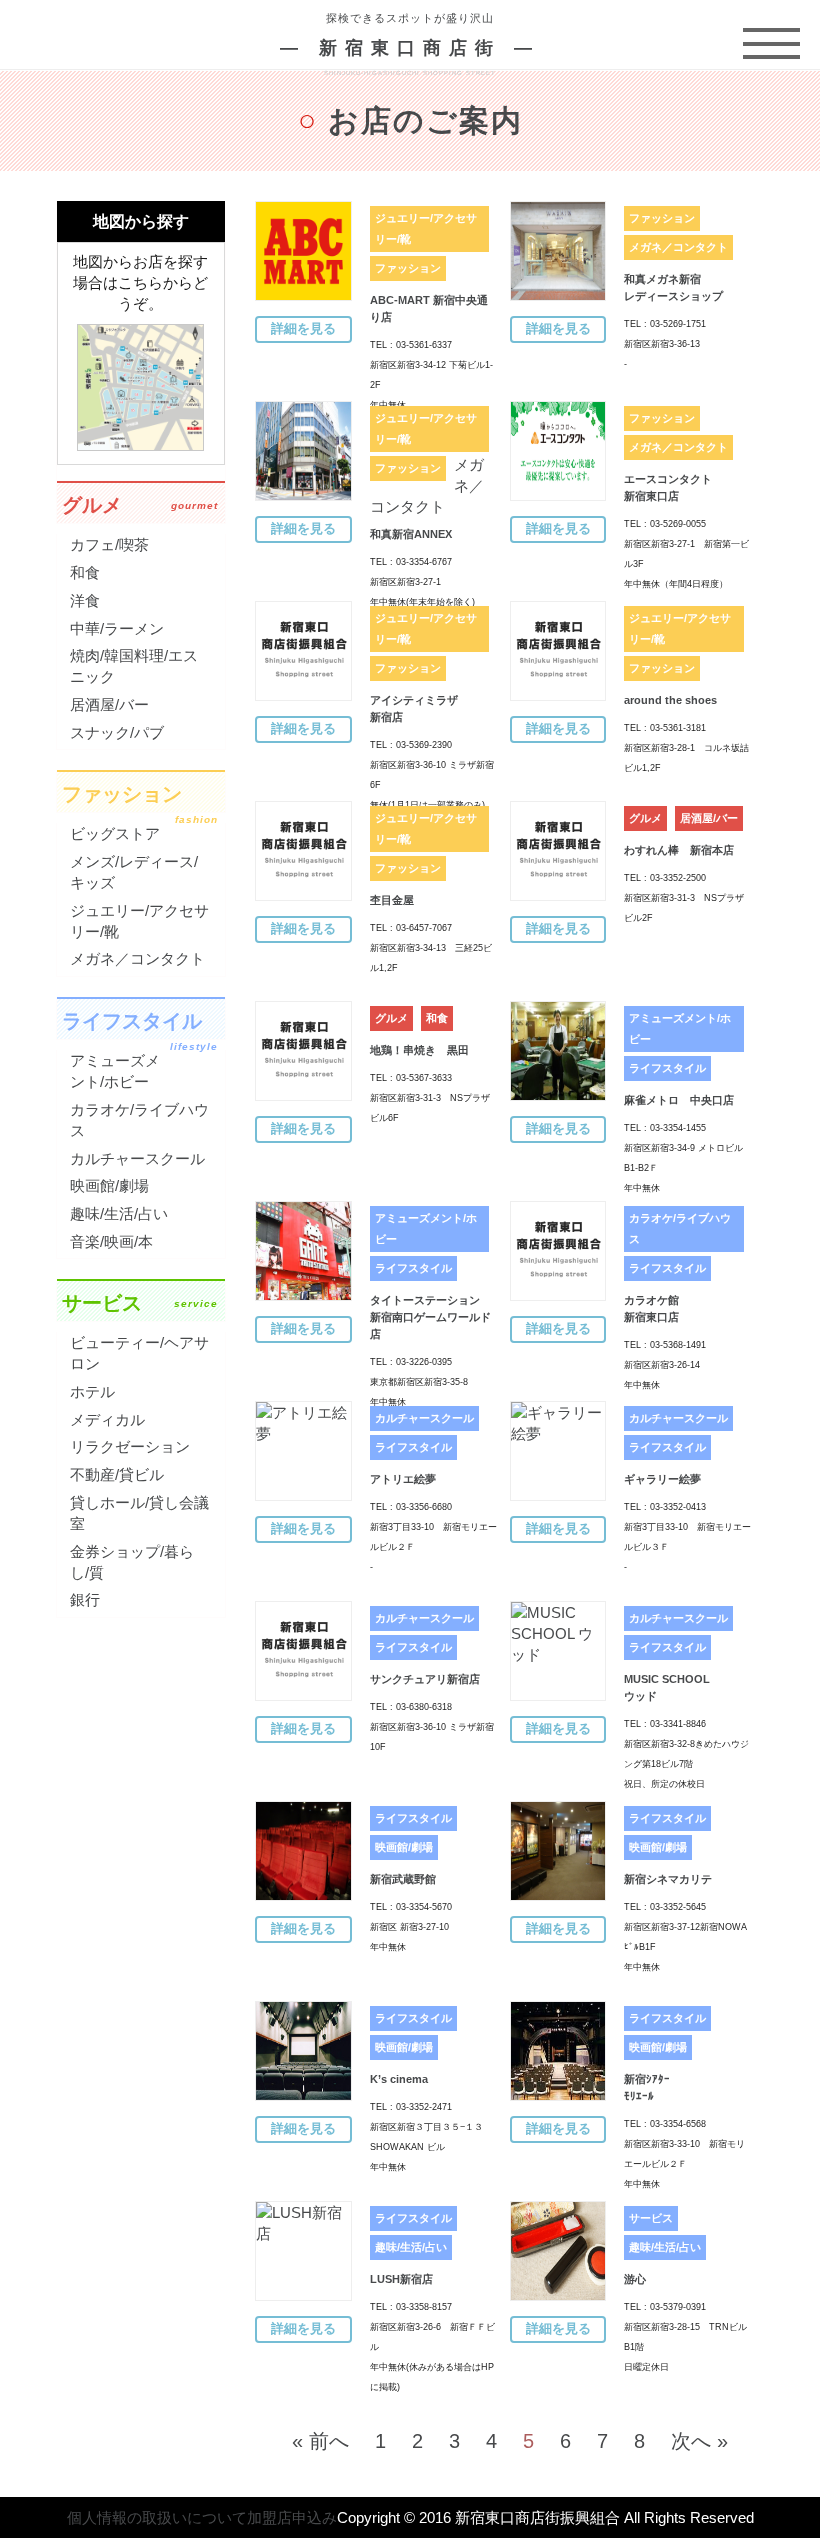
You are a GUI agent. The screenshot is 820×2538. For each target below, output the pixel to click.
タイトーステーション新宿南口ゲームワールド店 (430, 1317)
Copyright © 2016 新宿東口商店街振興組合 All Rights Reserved (545, 2517)
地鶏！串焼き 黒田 (419, 1050)
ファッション (408, 268)
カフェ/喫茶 (109, 544)
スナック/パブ (117, 732)
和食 (437, 1018)
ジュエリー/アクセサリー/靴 (426, 228)
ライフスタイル (667, 1068)
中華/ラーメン (117, 628)
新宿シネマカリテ (668, 1879)
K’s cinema (399, 2079)
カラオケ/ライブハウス (680, 1228)
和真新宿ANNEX (411, 534)
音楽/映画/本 (111, 1241)
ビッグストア (115, 833)
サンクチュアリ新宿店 (425, 1679)
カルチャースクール (424, 1418)
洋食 (85, 600)
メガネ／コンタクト (678, 247)
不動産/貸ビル (117, 1474)
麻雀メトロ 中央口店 (679, 1100)
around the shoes (670, 700)
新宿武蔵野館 (403, 1879)
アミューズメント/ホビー (680, 1028)
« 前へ (320, 2441)
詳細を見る (303, 328)
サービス (651, 2218)
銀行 (85, 1599)
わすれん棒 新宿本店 (679, 850)
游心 (635, 2279)
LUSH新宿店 (401, 2279)
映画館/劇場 (404, 1847)
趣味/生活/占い (411, 2247)
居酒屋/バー (709, 818)
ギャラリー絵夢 (662, 1479)
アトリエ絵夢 (403, 1479)
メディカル (107, 1419)
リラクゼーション (130, 1446)
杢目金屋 (392, 900)
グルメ (645, 818)
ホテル (92, 1391)
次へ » (699, 2441)
